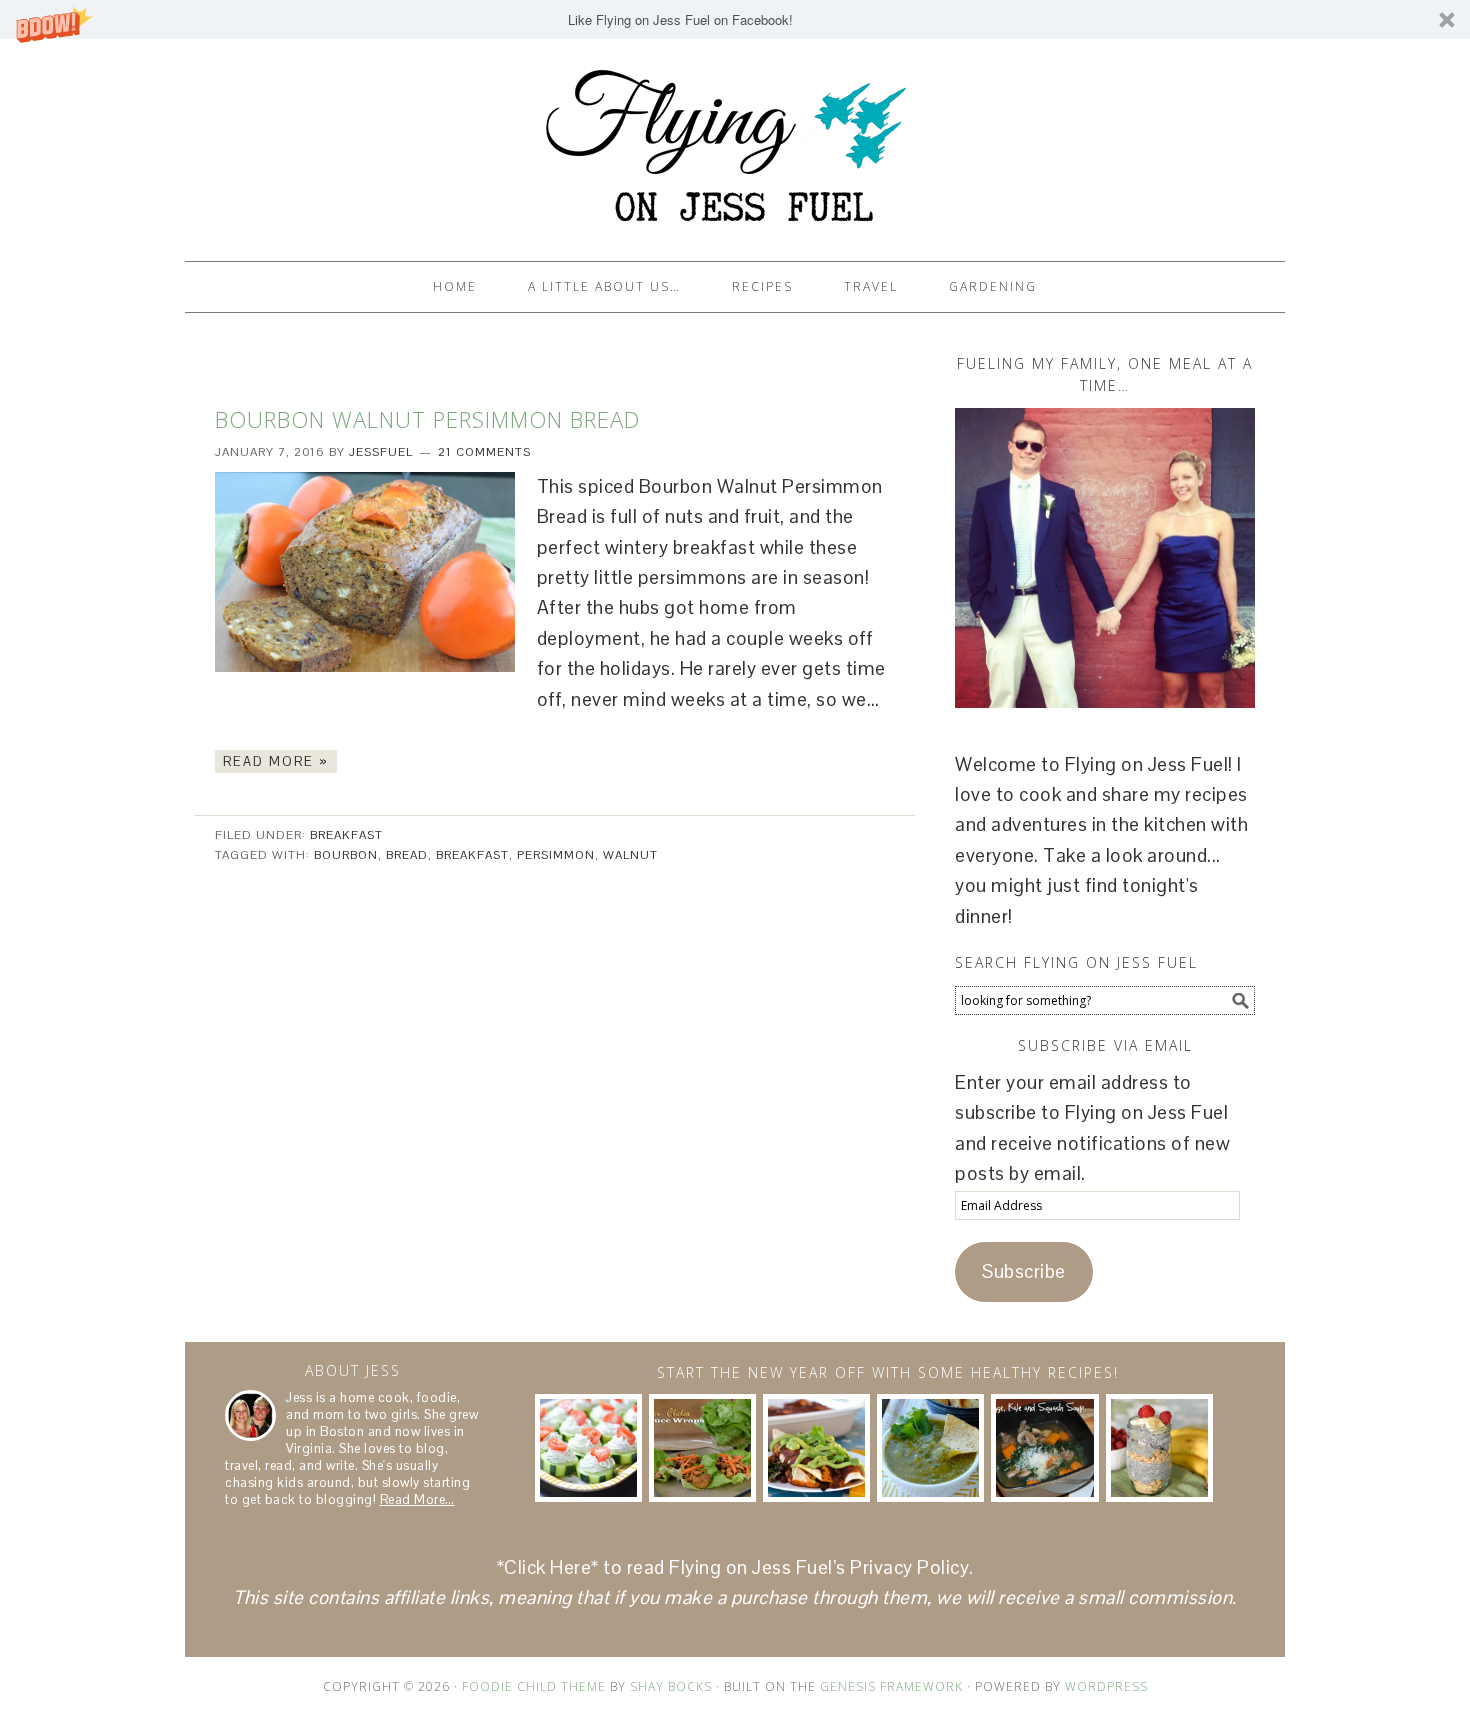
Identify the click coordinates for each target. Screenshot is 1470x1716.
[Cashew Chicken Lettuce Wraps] (702, 1447)
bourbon (346, 855)
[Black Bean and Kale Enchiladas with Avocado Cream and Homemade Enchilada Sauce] (816, 1447)
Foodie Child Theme (534, 1686)
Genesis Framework (891, 1686)
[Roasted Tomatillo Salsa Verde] (930, 1447)
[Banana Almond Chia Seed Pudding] (1159, 1447)
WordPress (1106, 1686)
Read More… (417, 1499)
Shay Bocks (671, 1686)
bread (407, 855)
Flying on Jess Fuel (735, 141)
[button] (735, 19)
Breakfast (346, 835)
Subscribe (1024, 1271)
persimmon (556, 855)
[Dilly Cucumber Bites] (588, 1447)
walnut (630, 855)
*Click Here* (548, 1567)
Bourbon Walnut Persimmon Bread (427, 419)
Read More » (276, 761)
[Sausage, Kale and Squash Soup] (1044, 1447)
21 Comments (484, 452)
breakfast (472, 855)
